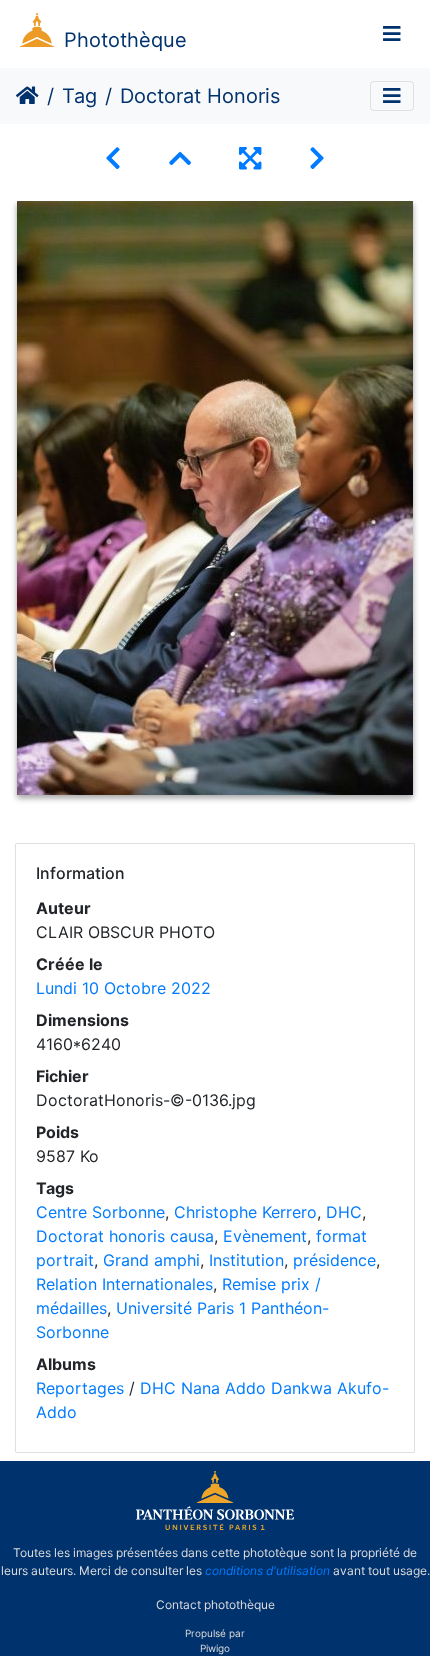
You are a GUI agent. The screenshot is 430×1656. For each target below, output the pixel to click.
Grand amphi (151, 1260)
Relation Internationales (124, 1284)
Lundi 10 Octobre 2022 (123, 988)
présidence (334, 1260)
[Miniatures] (180, 158)
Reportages (80, 1388)
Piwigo (215, 1648)
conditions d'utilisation (267, 1570)
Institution (246, 1260)
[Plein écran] (250, 158)
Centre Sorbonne (100, 1212)
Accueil (27, 96)
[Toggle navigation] (392, 34)
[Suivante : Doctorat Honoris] (317, 158)
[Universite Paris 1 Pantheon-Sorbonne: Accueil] (215, 1526)
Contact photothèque (215, 1604)
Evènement (265, 1236)
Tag (79, 96)
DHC (344, 1212)
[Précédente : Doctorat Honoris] (113, 158)
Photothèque (125, 40)
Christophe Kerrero (245, 1212)
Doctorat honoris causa (125, 1236)
